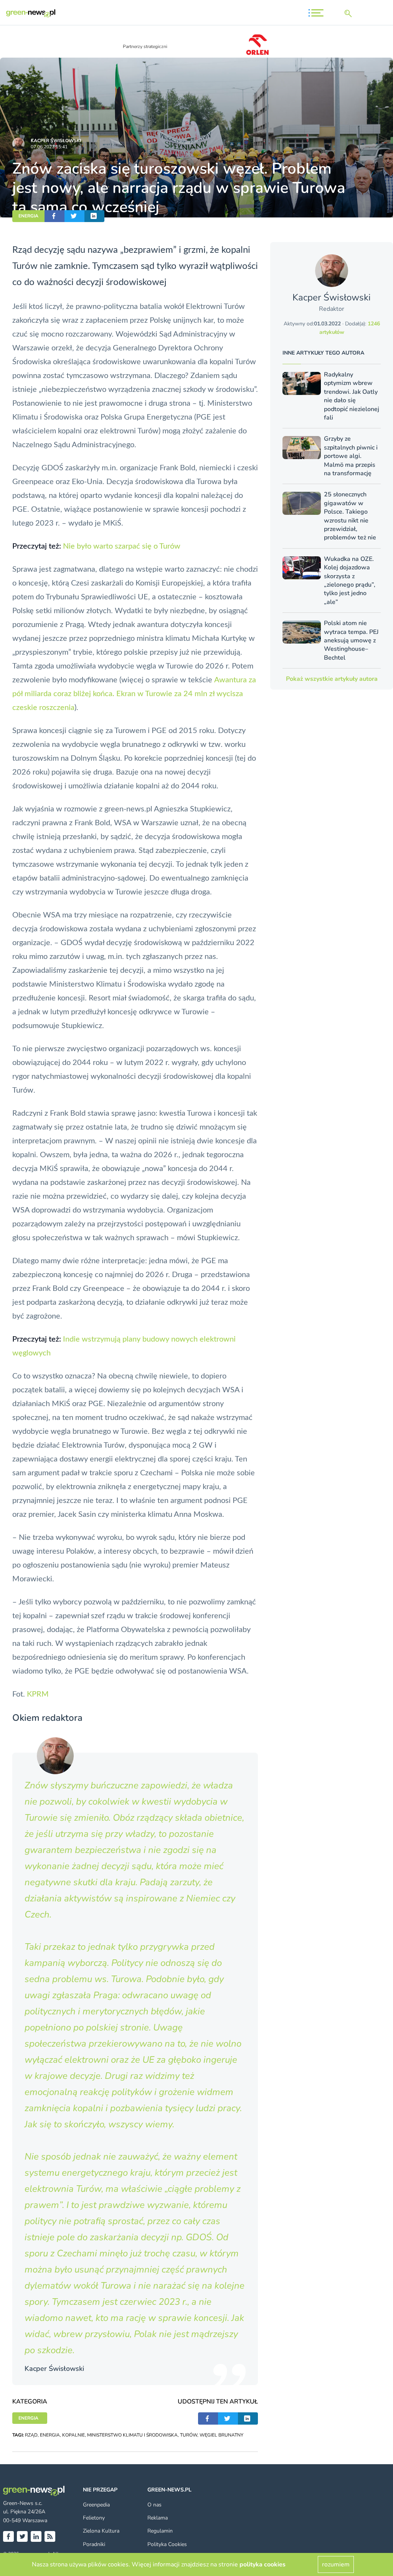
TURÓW (189, 2435)
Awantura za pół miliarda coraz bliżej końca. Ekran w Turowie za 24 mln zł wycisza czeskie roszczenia (134, 694)
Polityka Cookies (167, 2544)
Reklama (158, 2518)
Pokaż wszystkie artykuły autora (332, 679)
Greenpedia (96, 2505)
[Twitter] (22, 2536)
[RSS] (50, 2536)
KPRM (38, 1694)
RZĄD (31, 2435)
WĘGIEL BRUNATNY (221, 2435)
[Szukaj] (350, 13)
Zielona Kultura (101, 2531)
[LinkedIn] (36, 2536)
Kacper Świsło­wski (56, 141)
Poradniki (94, 2544)
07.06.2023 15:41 (49, 147)
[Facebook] (8, 2536)
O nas (154, 2505)
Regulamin (160, 2531)
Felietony (94, 2518)
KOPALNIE (73, 2435)
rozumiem (336, 2564)
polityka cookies (263, 2564)
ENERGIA (28, 216)
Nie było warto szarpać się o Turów (122, 546)
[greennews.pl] (31, 13)
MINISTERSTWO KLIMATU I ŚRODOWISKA (132, 2435)
